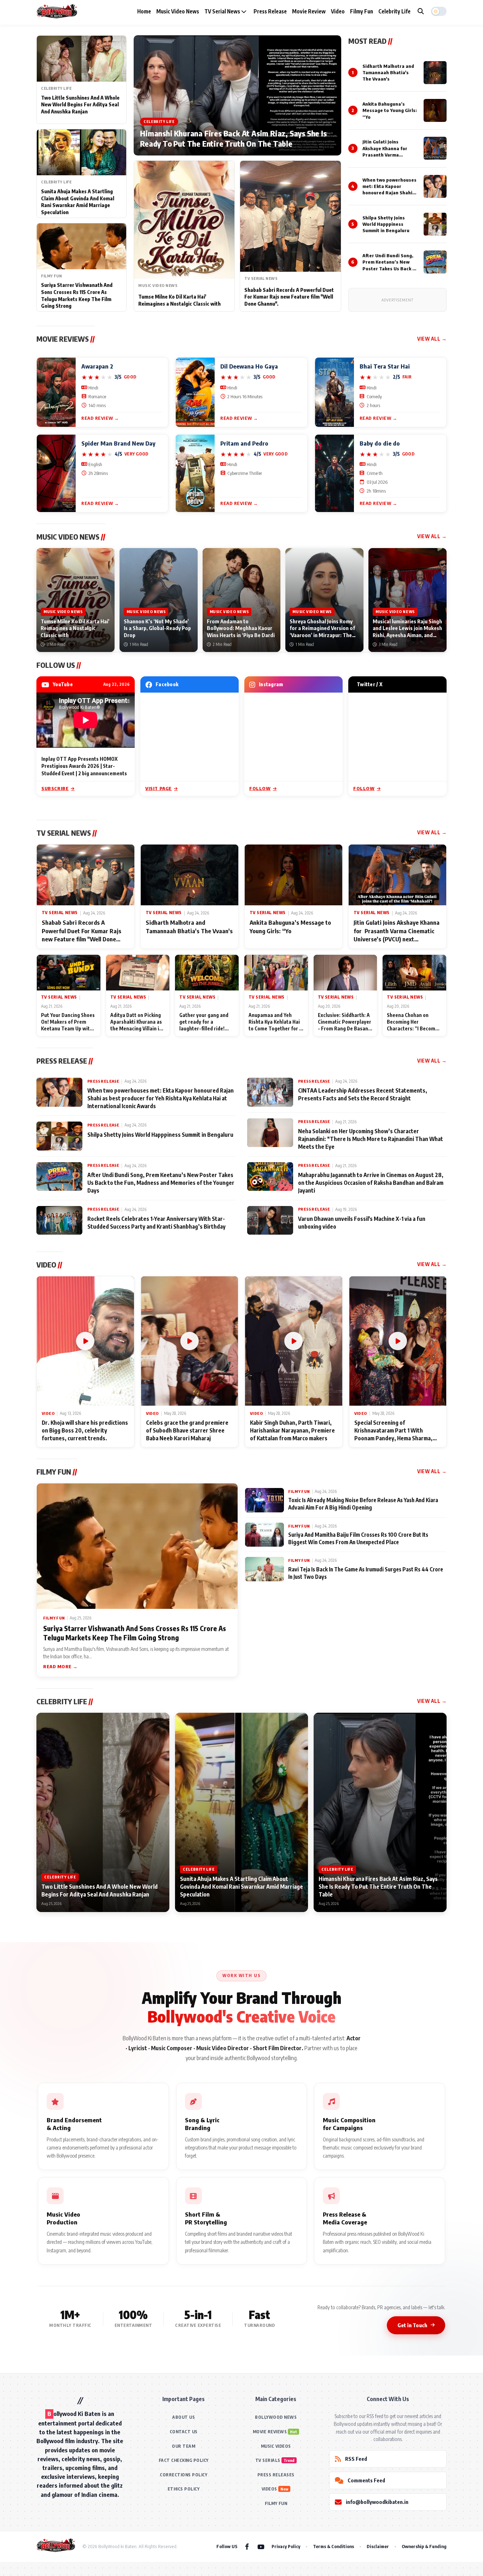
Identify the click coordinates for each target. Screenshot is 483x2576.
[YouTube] (261, 2546)
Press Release (270, 11)
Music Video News (178, 11)
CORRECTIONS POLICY (184, 2475)
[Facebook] (247, 2546)
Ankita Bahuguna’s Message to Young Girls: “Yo (390, 110)
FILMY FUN (276, 2503)
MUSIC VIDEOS (276, 2446)
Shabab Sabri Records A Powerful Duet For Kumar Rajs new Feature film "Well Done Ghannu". (289, 297)
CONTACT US (184, 2432)
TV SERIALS (268, 2460)
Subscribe (55, 788)
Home (144, 11)
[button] (439, 11)
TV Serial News (223, 11)
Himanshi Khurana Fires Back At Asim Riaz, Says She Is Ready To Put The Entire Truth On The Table (233, 139)
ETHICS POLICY (184, 2489)
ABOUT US (184, 2417)
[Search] (421, 11)
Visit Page (159, 788)
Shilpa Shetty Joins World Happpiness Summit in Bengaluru (386, 224)
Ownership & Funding (424, 2546)
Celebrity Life (394, 11)
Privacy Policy (286, 2546)
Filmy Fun (362, 11)
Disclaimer (378, 2546)
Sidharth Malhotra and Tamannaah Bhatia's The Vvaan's (388, 72)
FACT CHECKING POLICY (184, 2460)
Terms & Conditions (333, 2546)
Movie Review (309, 11)
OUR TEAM (184, 2446)
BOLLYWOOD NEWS (276, 2417)
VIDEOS (269, 2489)
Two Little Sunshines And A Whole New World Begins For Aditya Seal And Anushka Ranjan (80, 105)
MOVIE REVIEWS (270, 2432)
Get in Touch (412, 2325)
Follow (260, 788)
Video (338, 11)
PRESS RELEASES (276, 2475)
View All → (432, 339)
